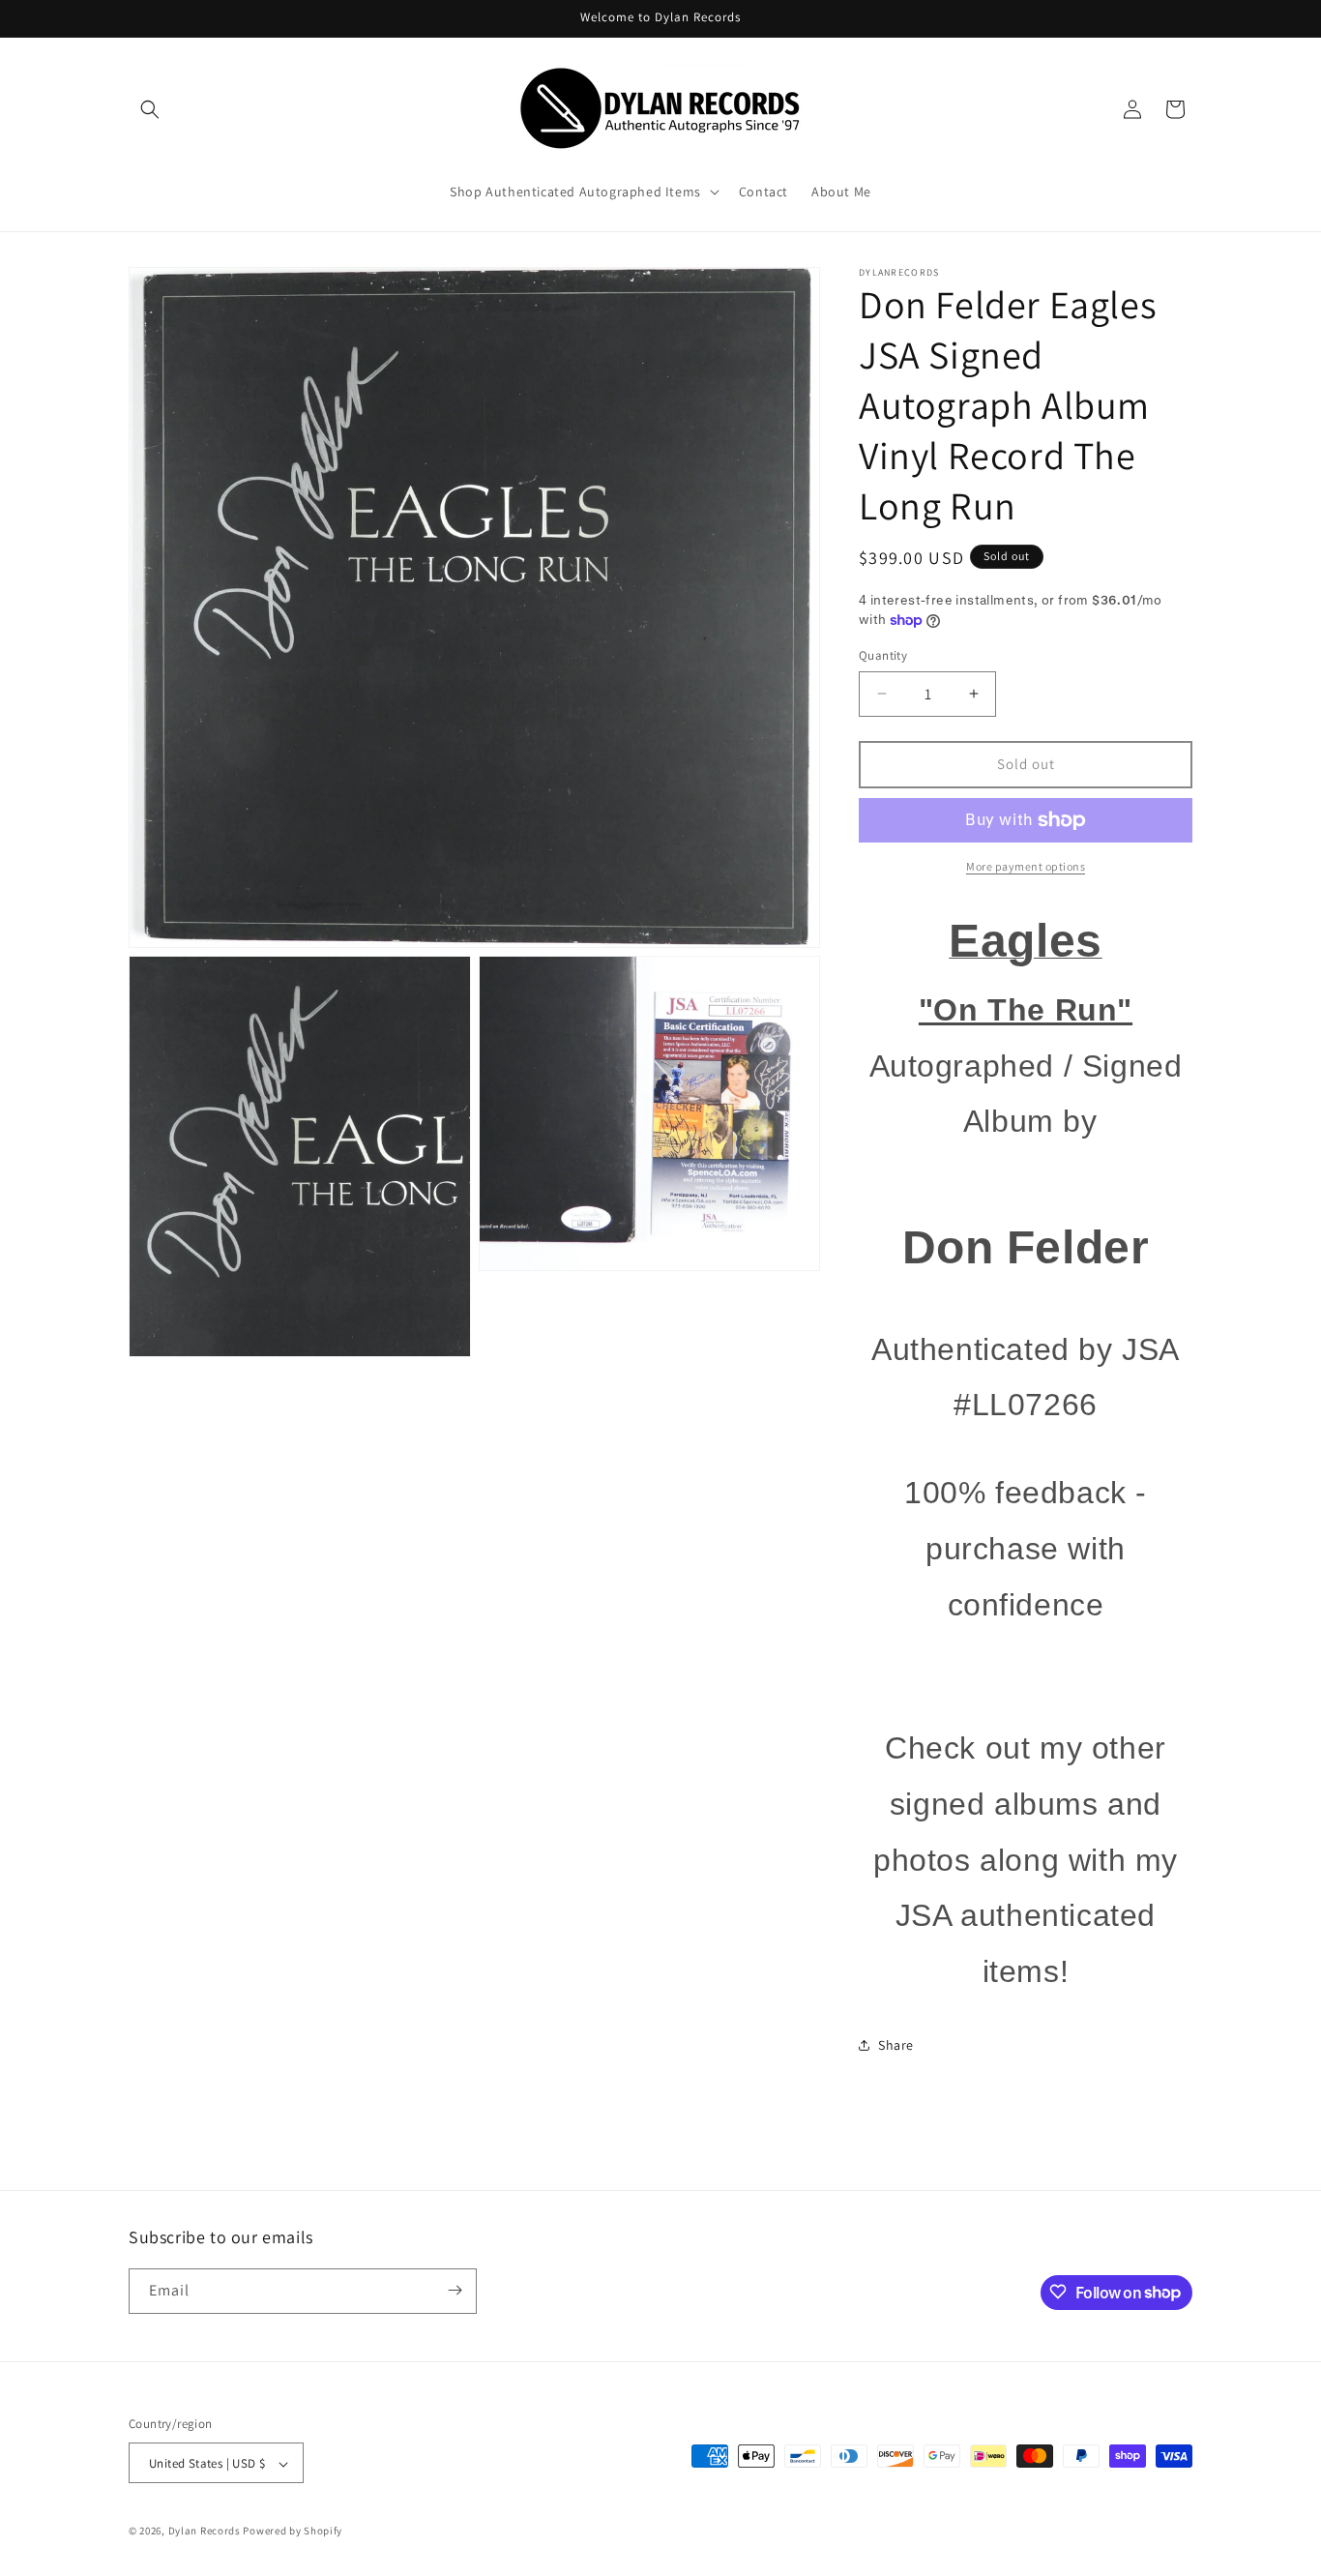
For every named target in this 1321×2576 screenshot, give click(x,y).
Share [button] (896, 2045)
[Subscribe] (455, 2290)
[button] (150, 109)
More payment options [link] (1026, 866)
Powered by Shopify (293, 2532)
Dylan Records (205, 2532)
